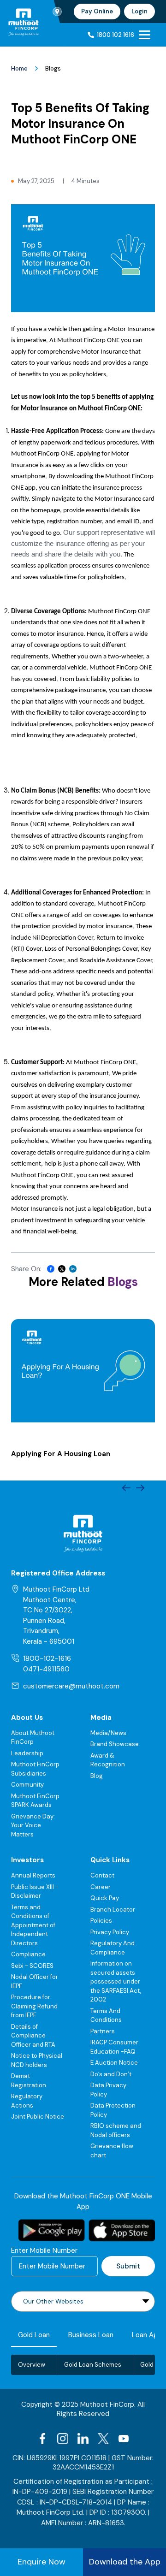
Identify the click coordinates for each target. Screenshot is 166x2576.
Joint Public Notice (38, 2117)
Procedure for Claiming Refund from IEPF (34, 2006)
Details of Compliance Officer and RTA (33, 2036)
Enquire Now (41, 2562)
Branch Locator (113, 1910)
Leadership (27, 1753)
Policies (101, 1921)
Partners (103, 2031)
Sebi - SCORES (32, 1966)
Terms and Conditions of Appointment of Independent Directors (33, 1925)
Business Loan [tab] (91, 2335)
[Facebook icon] (42, 2439)
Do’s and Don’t (111, 2074)
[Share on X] (62, 1269)
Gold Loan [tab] (34, 2335)
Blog (97, 1776)
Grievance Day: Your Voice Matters (33, 1825)
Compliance (28, 1954)
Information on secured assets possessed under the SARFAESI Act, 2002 (116, 1981)
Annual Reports (33, 1875)
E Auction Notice (114, 2063)
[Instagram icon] (63, 2439)
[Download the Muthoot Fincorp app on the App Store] (122, 2230)
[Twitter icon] (103, 2439)
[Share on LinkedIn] (73, 1269)
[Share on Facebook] (51, 1269)
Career (101, 1887)
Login (139, 11)
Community (27, 1785)
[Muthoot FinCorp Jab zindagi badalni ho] (24, 22)
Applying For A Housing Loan (61, 1454)
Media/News (108, 1733)
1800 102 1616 (116, 35)
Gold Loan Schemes (93, 2365)
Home (19, 68)
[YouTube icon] (124, 2439)
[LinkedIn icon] (83, 2439)
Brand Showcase (115, 1744)
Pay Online (97, 11)
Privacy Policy (110, 1932)
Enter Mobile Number (44, 2250)
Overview (32, 2365)
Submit (128, 2266)
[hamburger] (145, 35)
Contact (102, 1875)
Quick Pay (105, 1898)
